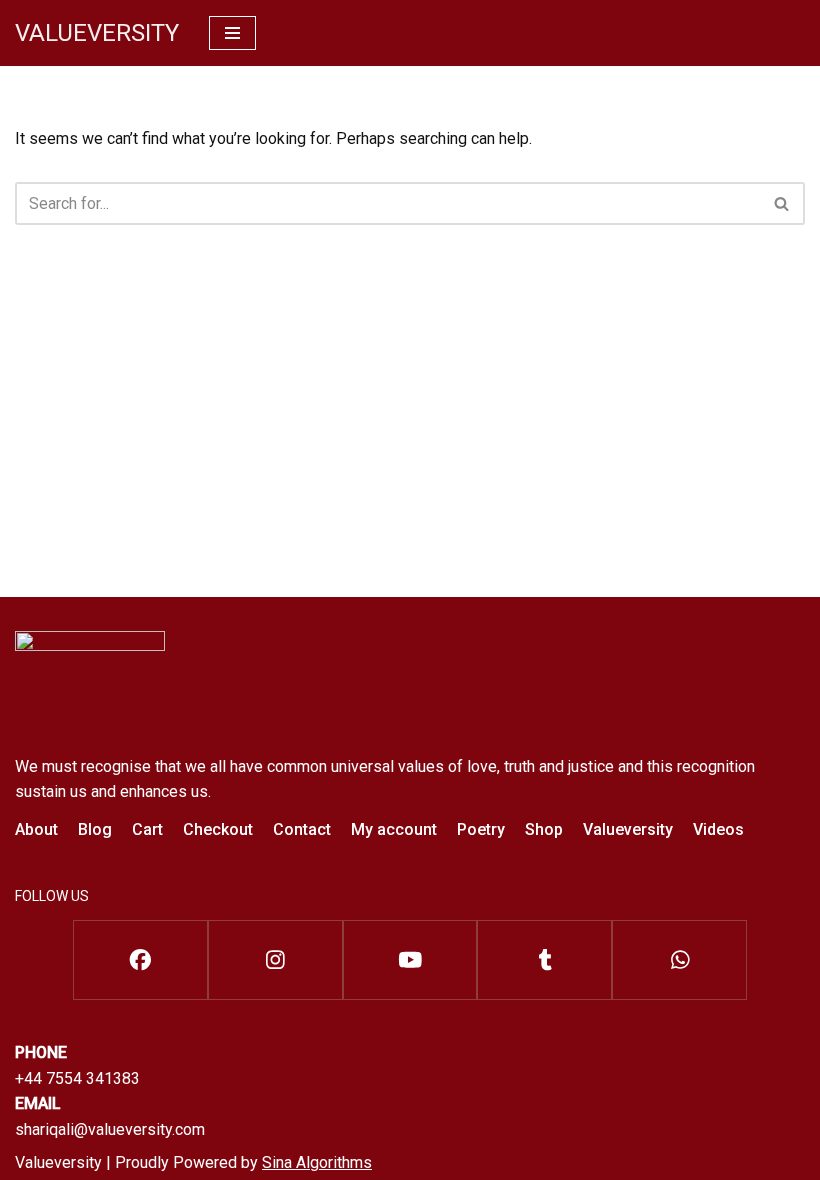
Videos (718, 829)
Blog (95, 829)
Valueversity (628, 829)
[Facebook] (140, 960)
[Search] (782, 203)
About (36, 829)
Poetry (481, 829)
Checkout (218, 829)
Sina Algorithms (317, 1162)
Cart (147, 829)
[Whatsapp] (679, 960)
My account (394, 829)
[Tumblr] (544, 960)
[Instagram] (275, 960)
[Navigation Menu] (232, 33)
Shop (544, 829)
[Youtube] (410, 960)
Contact (302, 829)
